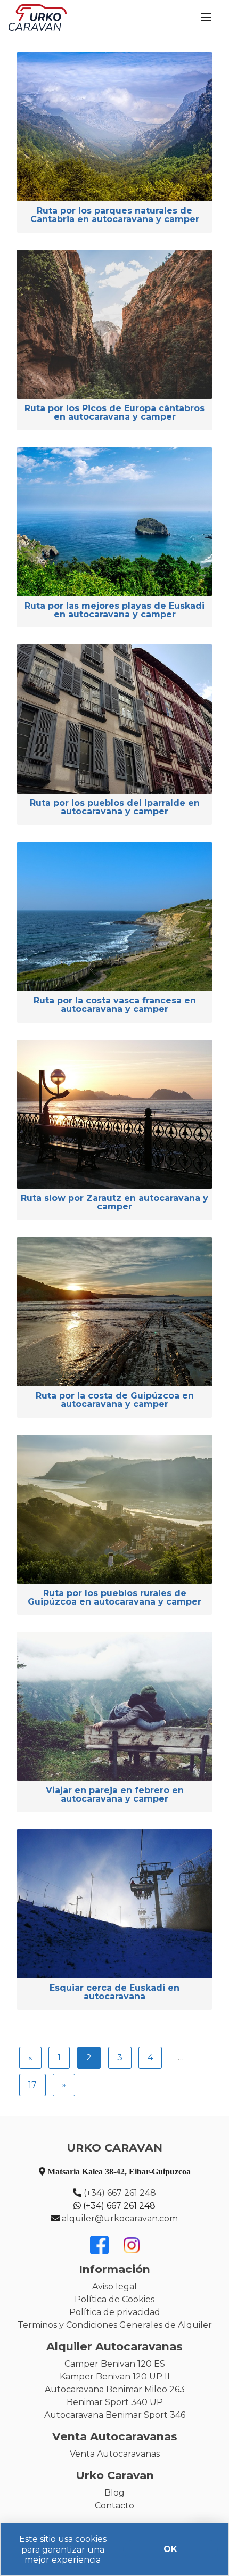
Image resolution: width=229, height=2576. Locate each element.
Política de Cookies (114, 2299)
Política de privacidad (115, 2312)
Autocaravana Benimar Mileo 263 (115, 2389)
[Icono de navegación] (206, 18)
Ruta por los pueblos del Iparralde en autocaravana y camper (115, 808)
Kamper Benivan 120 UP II (115, 2377)
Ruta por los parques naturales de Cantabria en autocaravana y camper (115, 215)
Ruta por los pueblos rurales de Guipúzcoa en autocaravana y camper (114, 1598)
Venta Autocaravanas (115, 2454)
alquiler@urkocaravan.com (120, 2218)
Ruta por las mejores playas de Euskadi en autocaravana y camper (114, 611)
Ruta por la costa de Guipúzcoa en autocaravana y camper (115, 1400)
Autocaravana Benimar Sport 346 (115, 2415)
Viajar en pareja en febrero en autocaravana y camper (115, 1795)
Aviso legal (114, 2287)
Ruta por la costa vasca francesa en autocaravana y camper (115, 1005)
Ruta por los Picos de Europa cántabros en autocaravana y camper (114, 413)
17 (32, 2085)
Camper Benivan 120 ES (115, 2364)
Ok (170, 2549)
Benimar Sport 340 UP (115, 2402)
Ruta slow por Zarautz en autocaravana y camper (114, 1203)
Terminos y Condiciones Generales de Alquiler (115, 2325)
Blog (114, 2493)
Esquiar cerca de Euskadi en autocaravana (114, 1993)
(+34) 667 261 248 (120, 2193)
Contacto (114, 2505)
